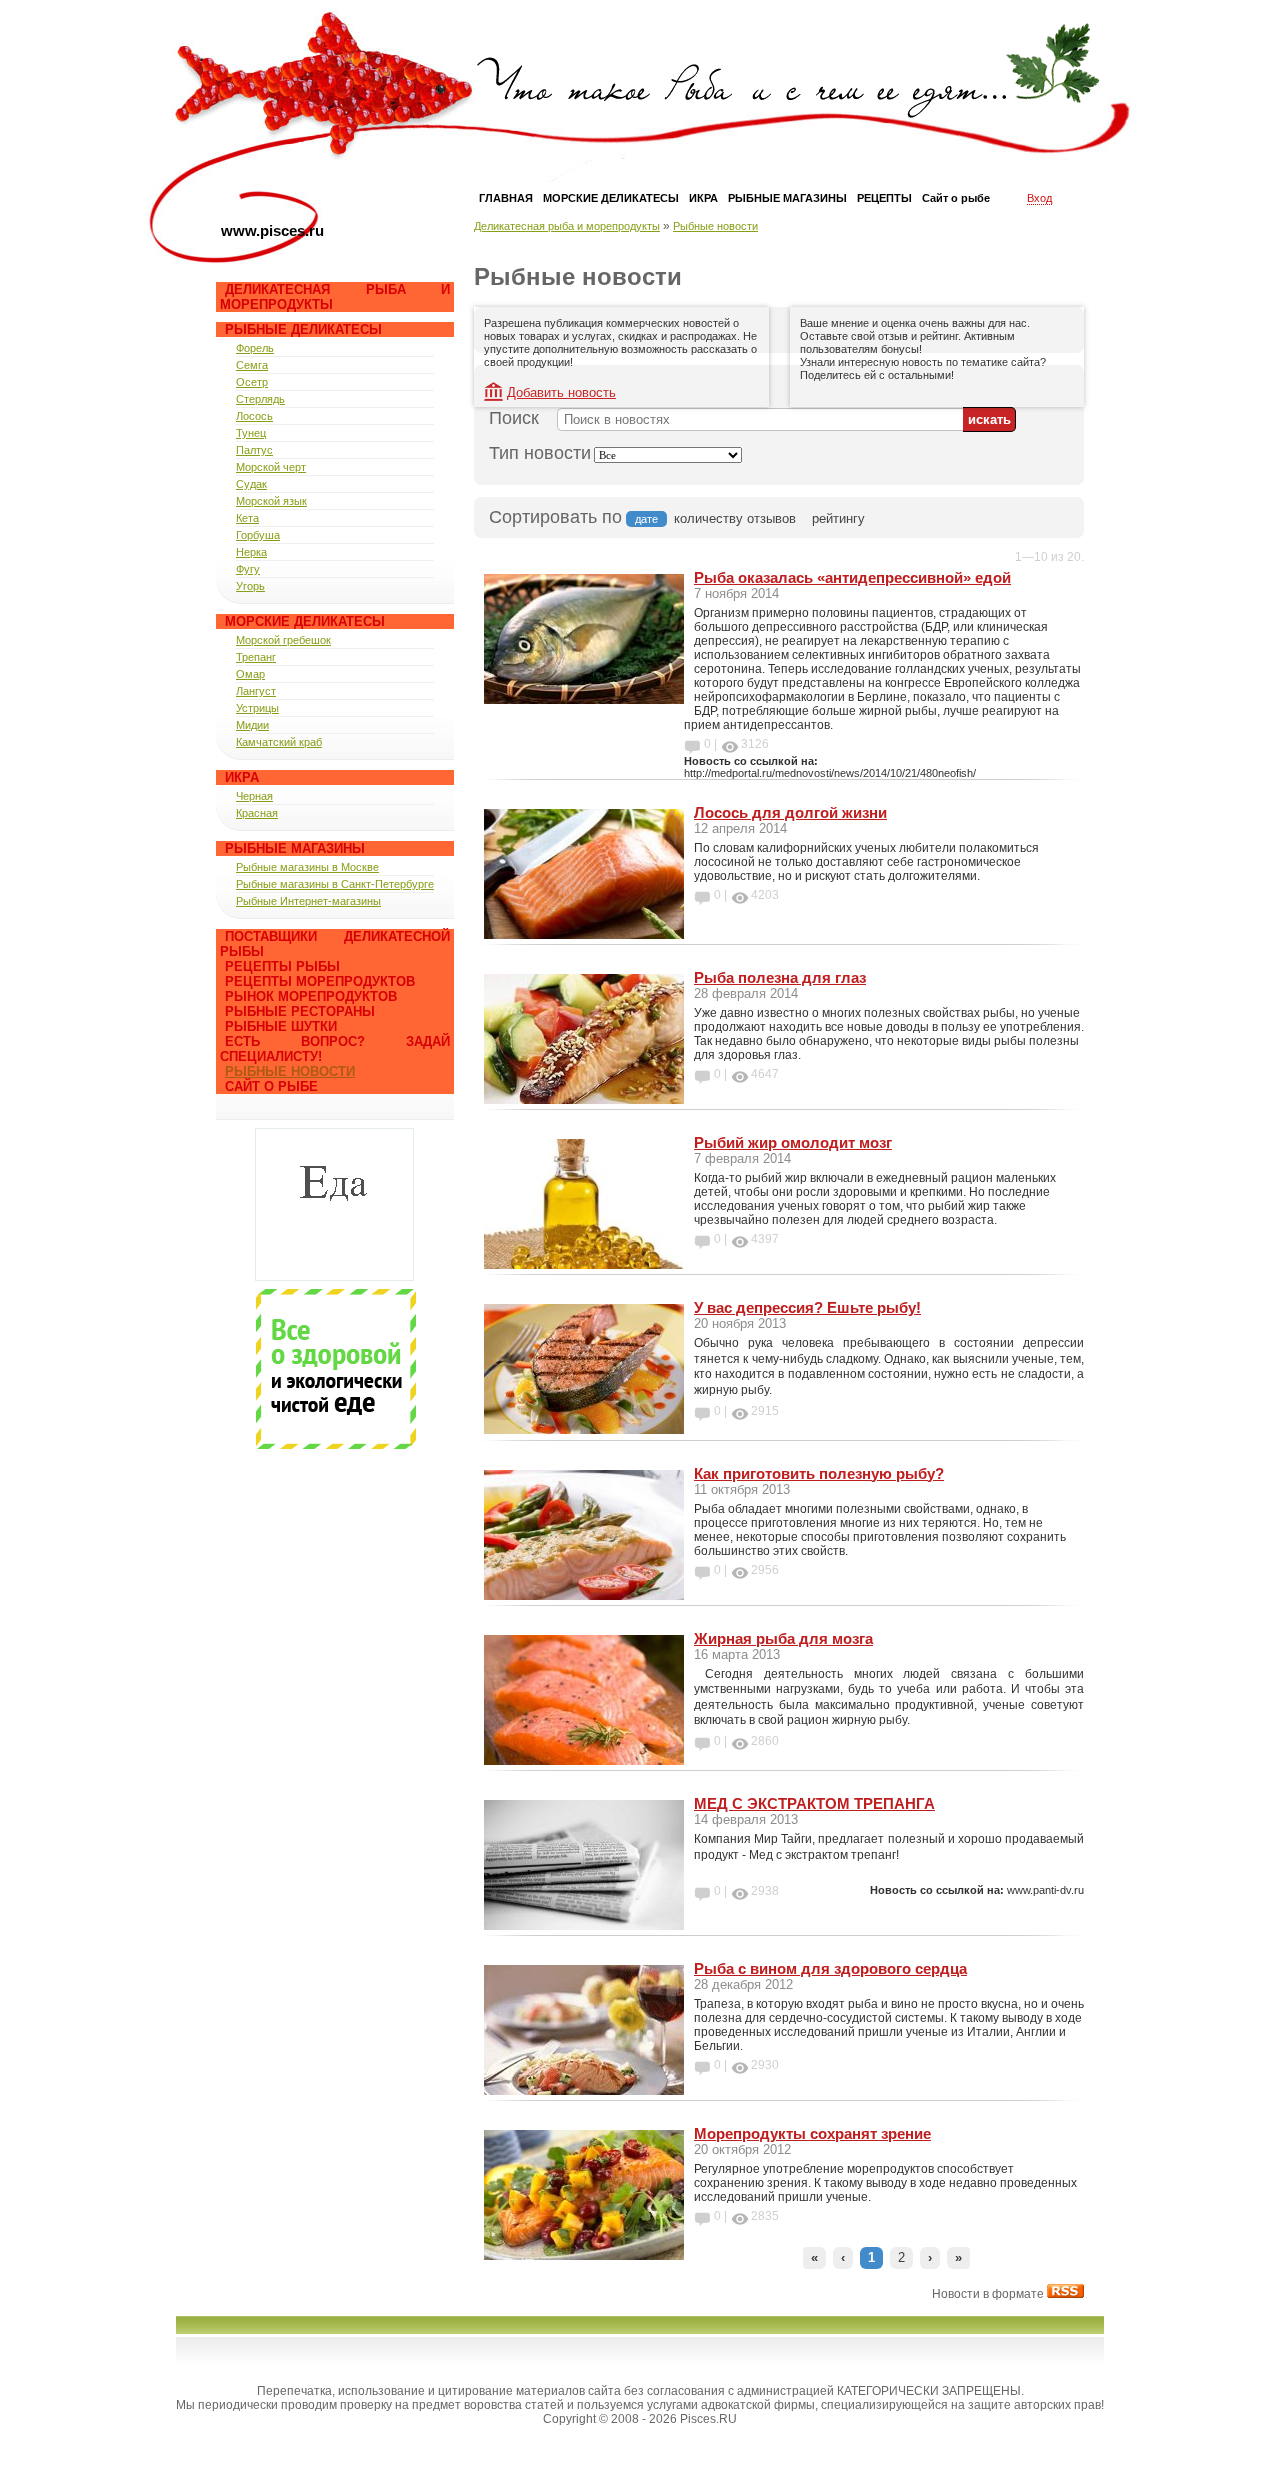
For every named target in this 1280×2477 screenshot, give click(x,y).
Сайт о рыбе (271, 1086)
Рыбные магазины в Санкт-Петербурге (335, 884)
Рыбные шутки (281, 1026)
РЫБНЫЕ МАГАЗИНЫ (787, 198)
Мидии (252, 725)
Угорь (250, 586)
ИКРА (703, 198)
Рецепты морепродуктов (320, 981)
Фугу (248, 569)
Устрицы (257, 708)
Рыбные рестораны (300, 1011)
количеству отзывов (735, 518)
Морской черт (271, 467)
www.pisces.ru (272, 230)
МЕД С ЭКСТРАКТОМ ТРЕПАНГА (814, 1803)
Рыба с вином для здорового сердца (830, 1968)
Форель (255, 348)
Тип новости (540, 453)
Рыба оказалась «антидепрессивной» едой (852, 577)
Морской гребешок (283, 640)
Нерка (251, 552)
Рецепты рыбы (282, 966)
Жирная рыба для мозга (783, 1638)
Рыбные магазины (295, 848)
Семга (252, 365)
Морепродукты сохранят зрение (812, 2133)
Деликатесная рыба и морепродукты (567, 226)
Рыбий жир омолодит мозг (793, 1142)
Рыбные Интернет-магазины (308, 901)
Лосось (254, 416)
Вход (1039, 198)
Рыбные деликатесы (303, 329)
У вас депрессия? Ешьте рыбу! (807, 1307)
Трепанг (256, 657)
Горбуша (258, 535)
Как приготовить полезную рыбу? (819, 1473)
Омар (250, 674)
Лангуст (256, 691)
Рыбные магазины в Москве (307, 867)
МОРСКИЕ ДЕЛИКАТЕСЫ (611, 198)
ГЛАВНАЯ (506, 198)
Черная (254, 796)
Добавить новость (561, 392)
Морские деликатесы (305, 621)
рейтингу (838, 518)
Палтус (254, 450)
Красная (257, 813)
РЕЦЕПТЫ (884, 198)
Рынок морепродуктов (311, 996)
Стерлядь (260, 399)
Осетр (252, 382)
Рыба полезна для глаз (780, 977)
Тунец (251, 433)
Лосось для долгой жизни (790, 812)
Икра (242, 777)
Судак (251, 484)
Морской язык (271, 501)
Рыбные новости (290, 1071)
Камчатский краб (279, 742)
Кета (247, 518)
